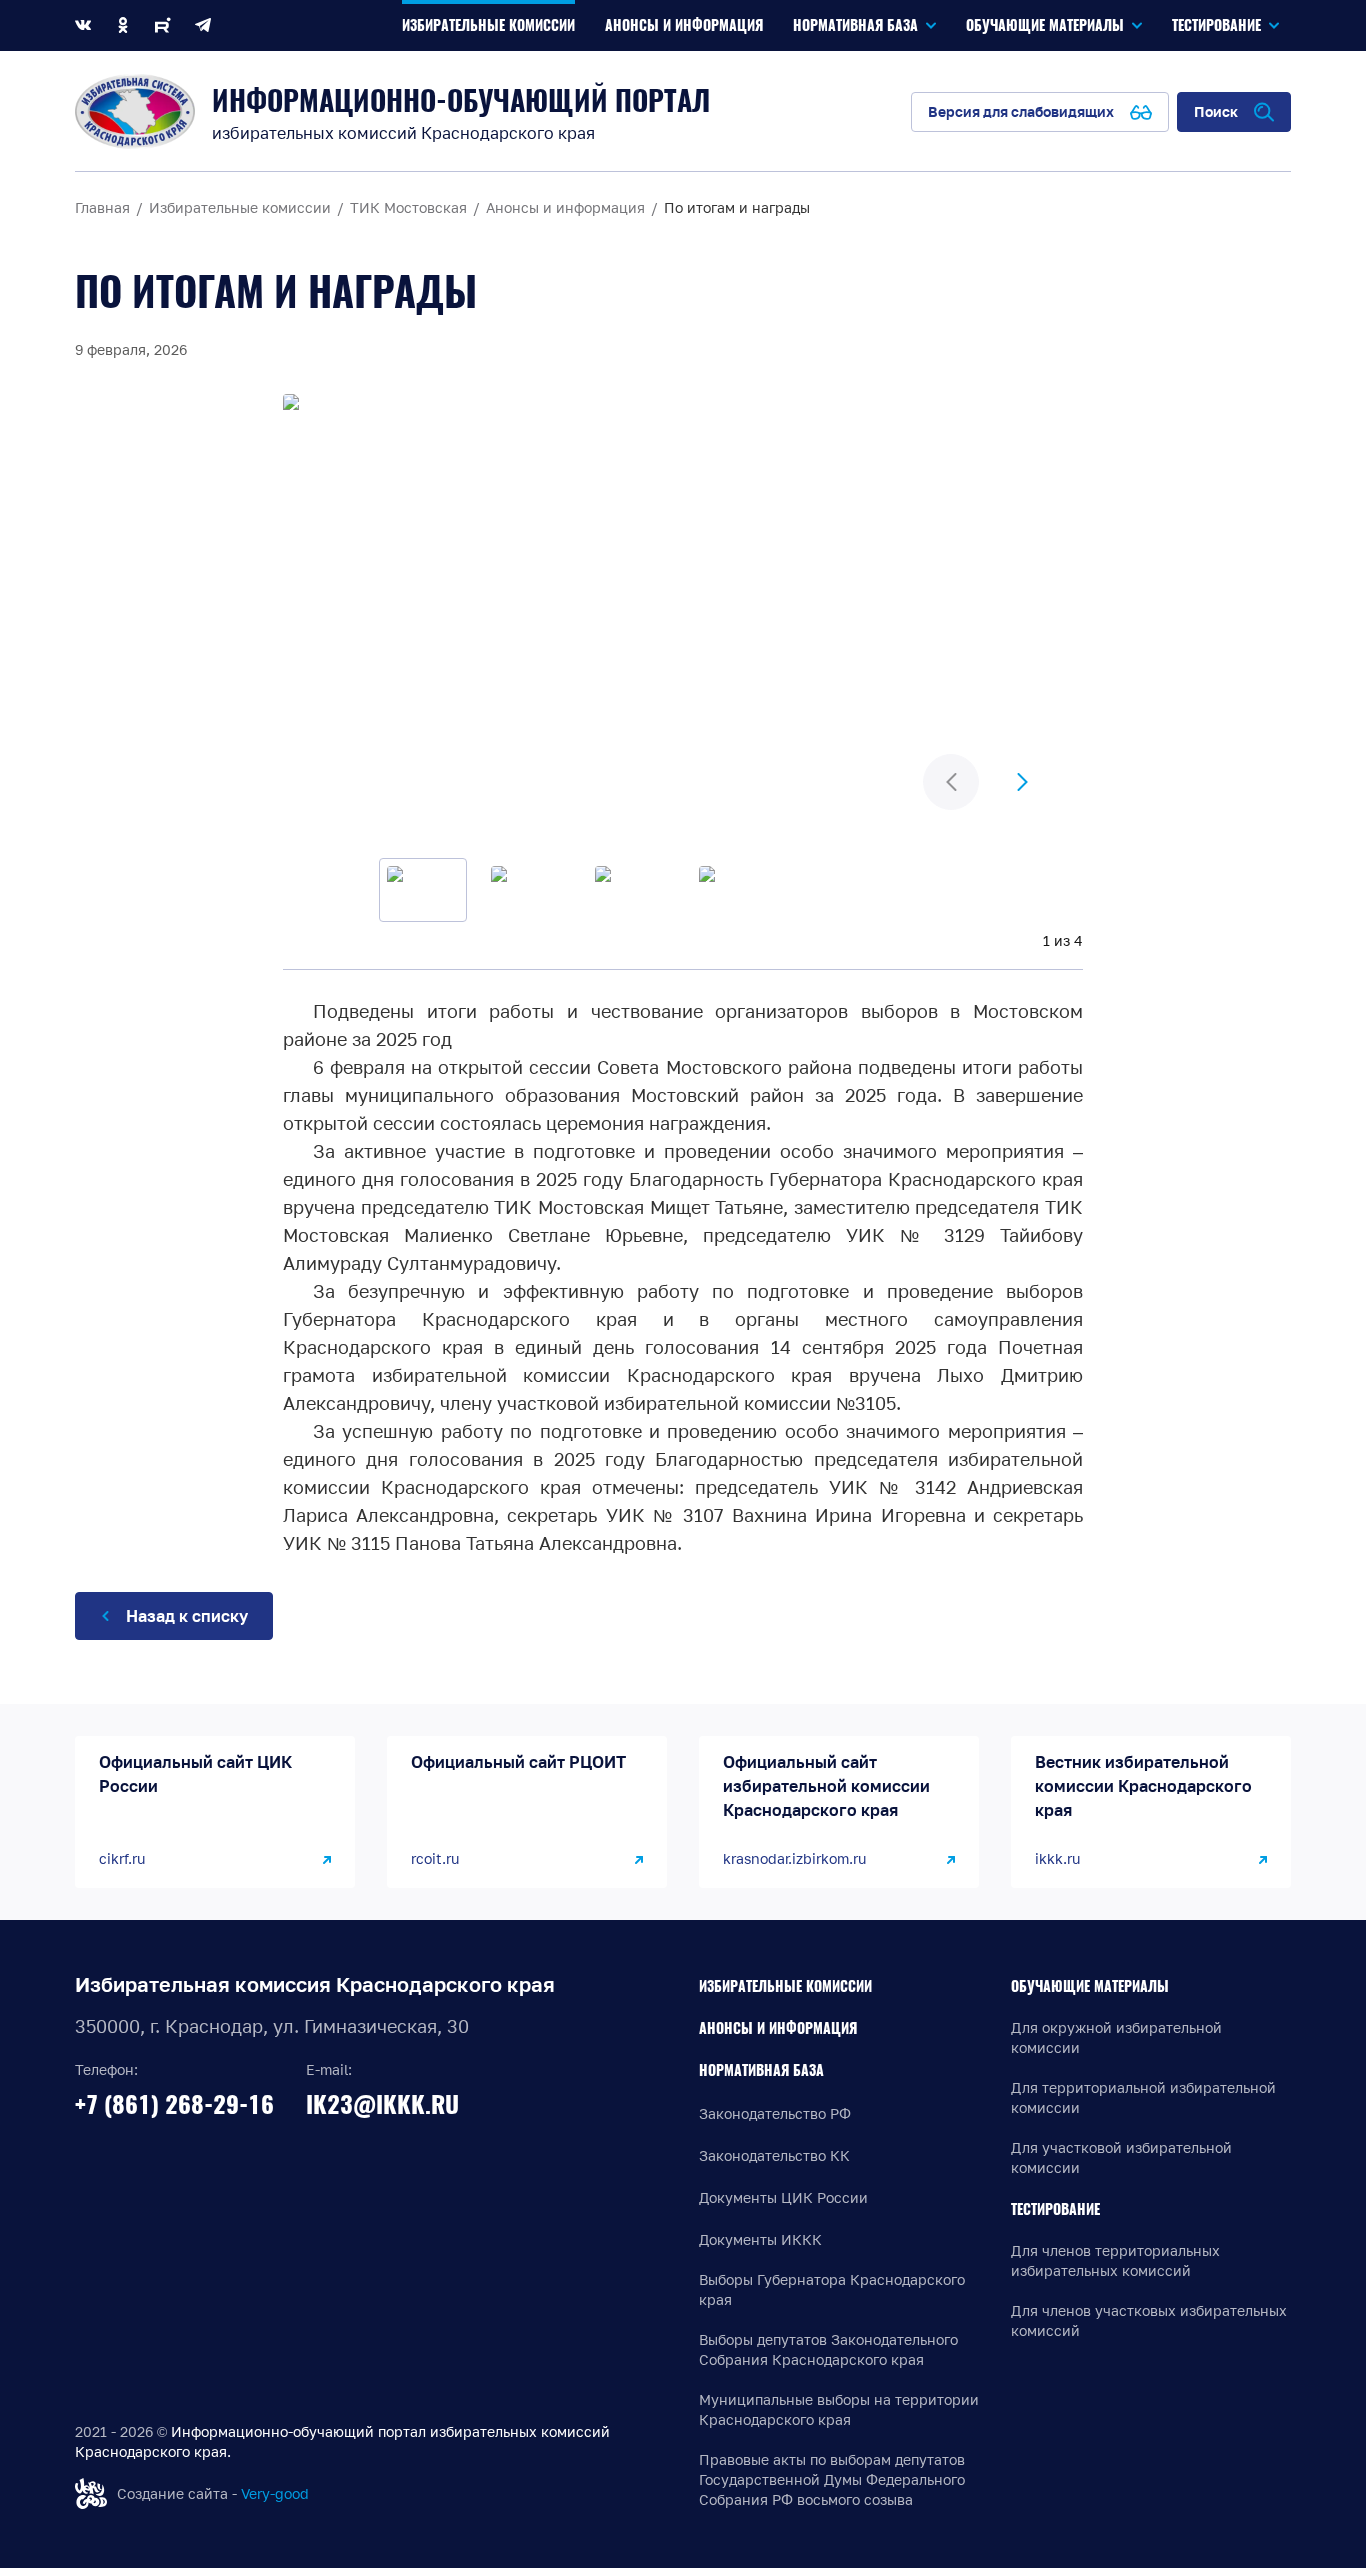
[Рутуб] (163, 26)
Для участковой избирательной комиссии (1121, 2157)
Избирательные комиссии (785, 1986)
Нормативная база (761, 2070)
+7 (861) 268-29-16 (174, 2104)
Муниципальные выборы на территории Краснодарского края (839, 2409)
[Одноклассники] (123, 26)
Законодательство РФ (775, 2113)
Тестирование (1055, 2209)
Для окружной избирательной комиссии (1116, 2037)
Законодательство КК (774, 2155)
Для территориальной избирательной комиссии (1143, 2097)
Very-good (275, 2493)
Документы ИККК (760, 2239)
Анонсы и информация (778, 2028)
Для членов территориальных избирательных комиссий (1115, 2260)
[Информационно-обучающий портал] (135, 111)
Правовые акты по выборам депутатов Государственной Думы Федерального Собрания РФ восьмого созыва (832, 2479)
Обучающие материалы (1090, 1986)
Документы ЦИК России (783, 2197)
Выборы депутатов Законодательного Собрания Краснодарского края (828, 2349)
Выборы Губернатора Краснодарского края (832, 2289)
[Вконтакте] (83, 26)
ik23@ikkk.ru (382, 2104)
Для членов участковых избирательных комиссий (1149, 2320)
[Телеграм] (203, 26)
